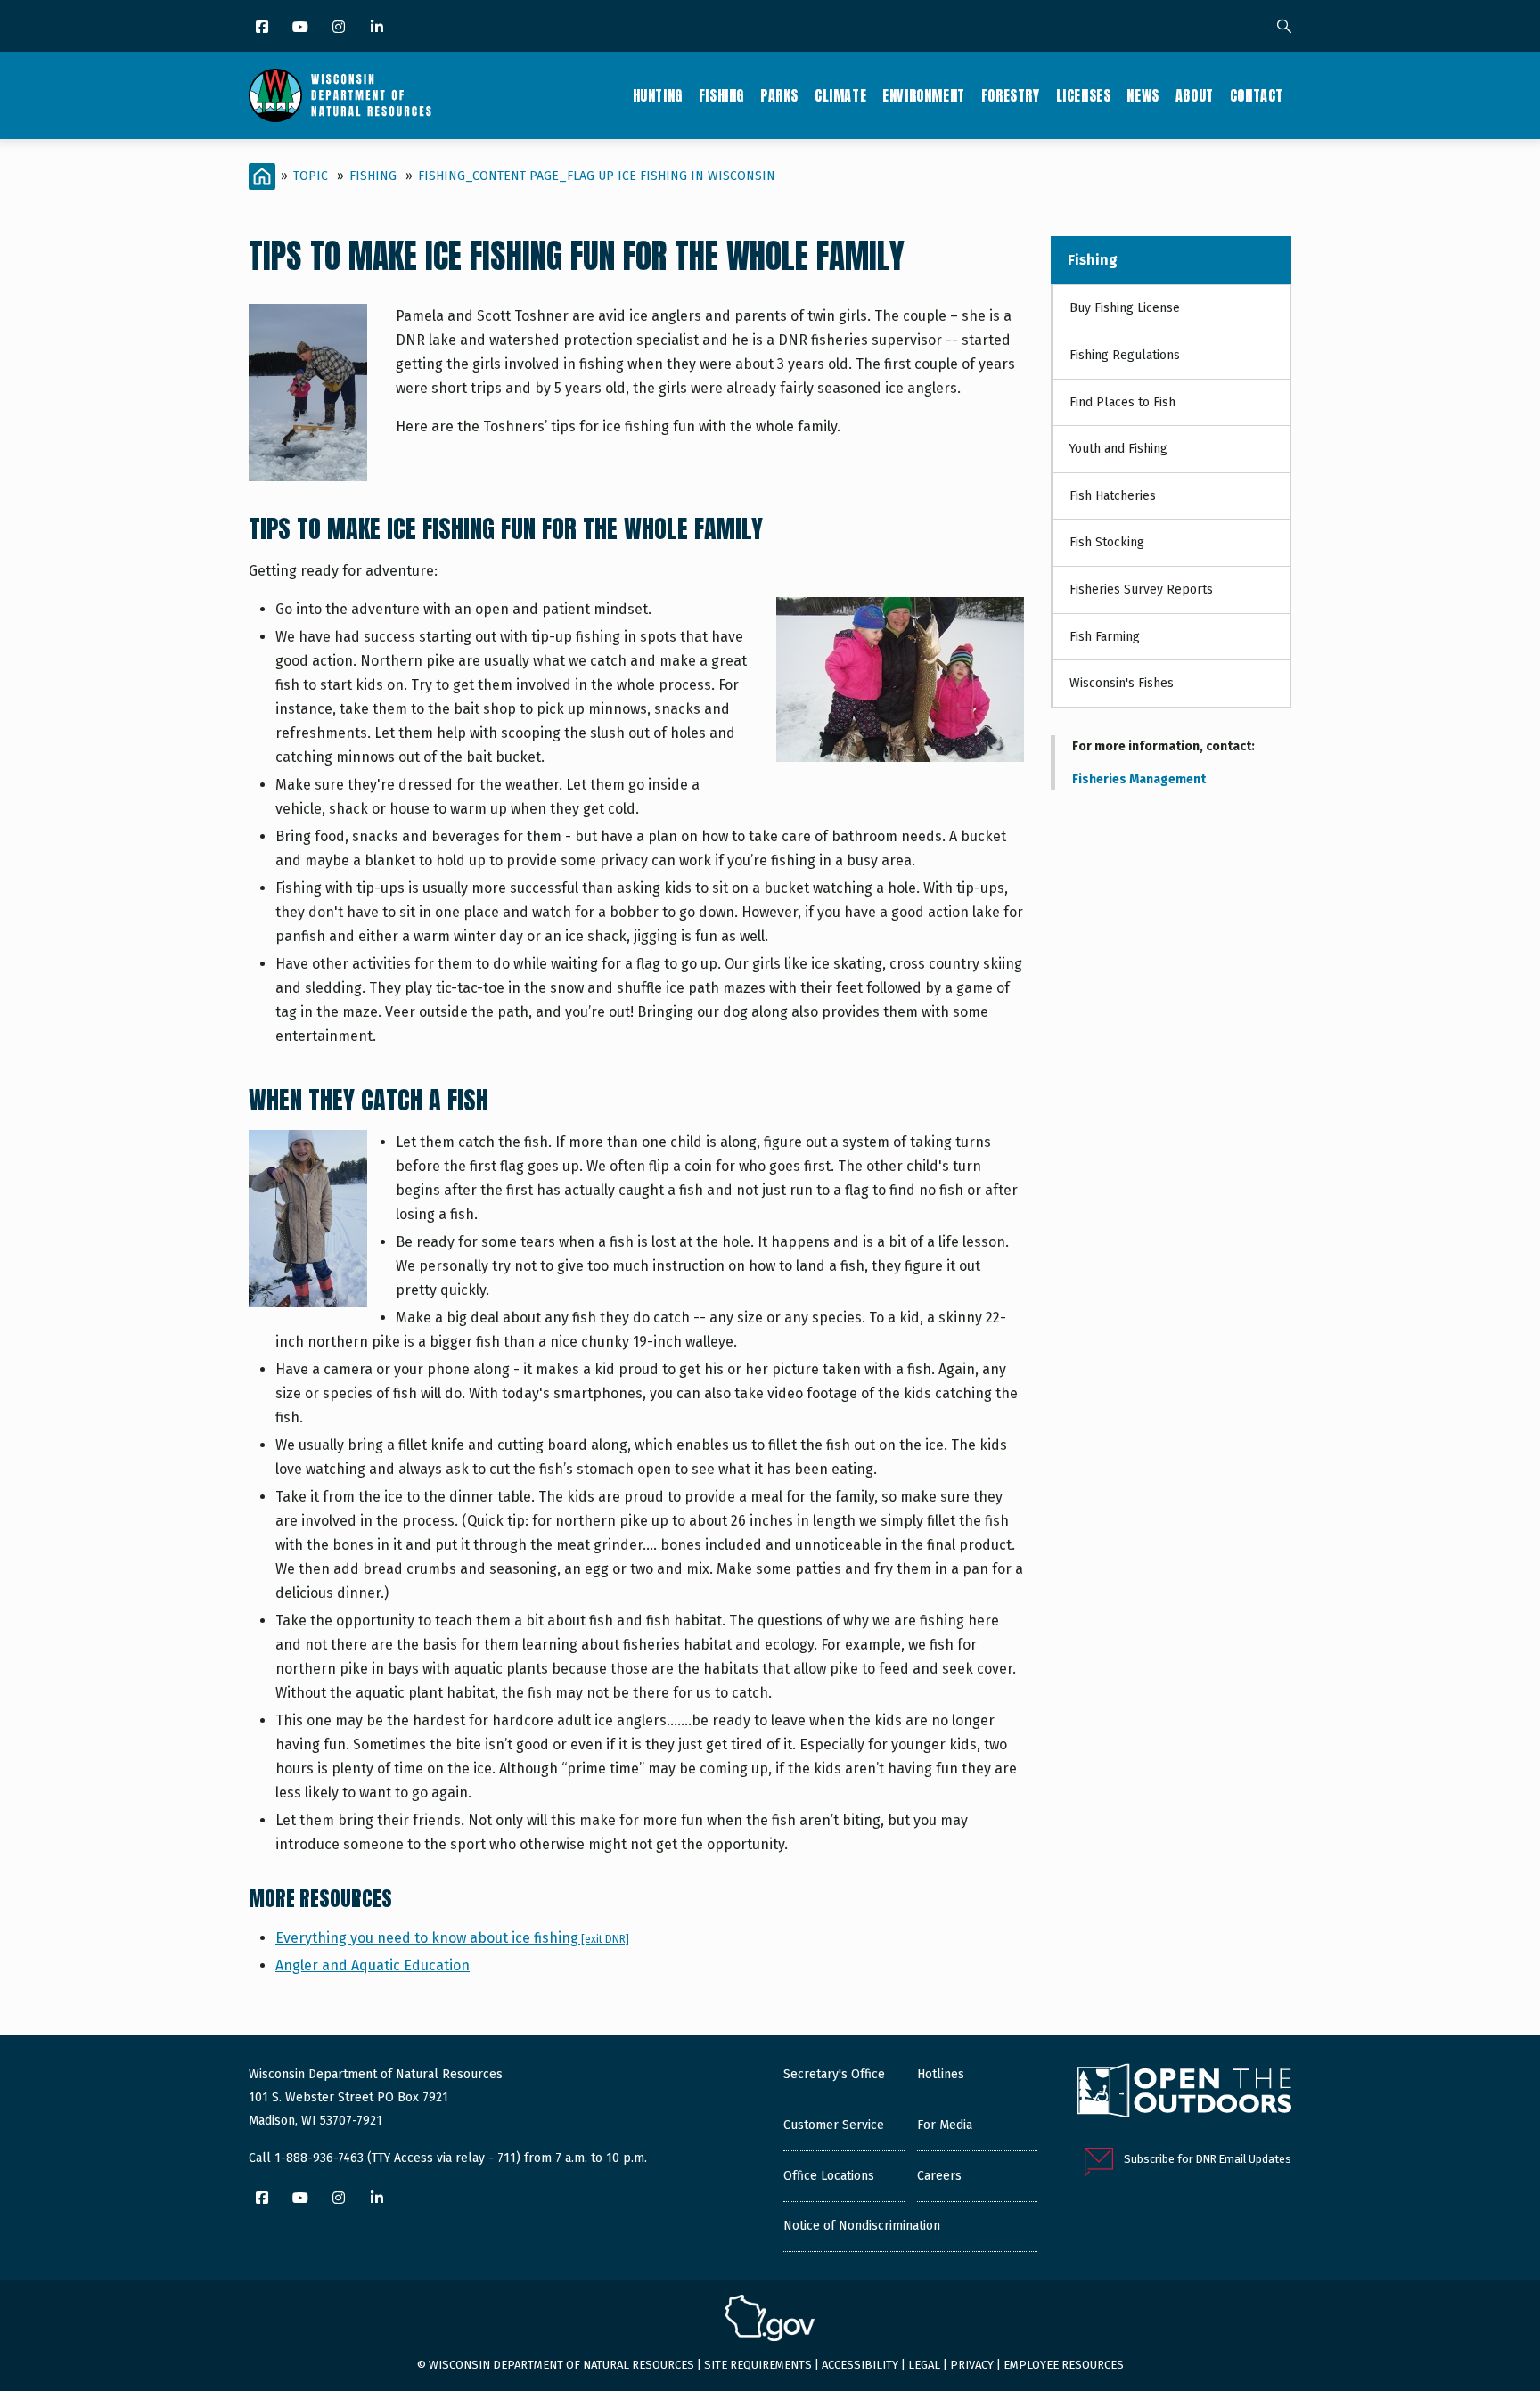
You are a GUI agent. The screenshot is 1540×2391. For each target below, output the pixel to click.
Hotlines (941, 2074)
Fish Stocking (1107, 542)
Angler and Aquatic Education (373, 1965)
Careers (939, 2176)
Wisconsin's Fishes (1122, 683)
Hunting (658, 95)
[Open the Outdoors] (1184, 2092)
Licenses (1084, 95)
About (1195, 95)
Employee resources (1064, 2365)
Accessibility (860, 2365)
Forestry (1011, 95)
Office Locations (829, 2176)
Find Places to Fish (1122, 402)
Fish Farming (1105, 637)
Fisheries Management (1139, 779)
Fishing (721, 95)
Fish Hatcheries (1113, 496)
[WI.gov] (770, 2321)
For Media (945, 2125)
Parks (779, 95)
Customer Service (834, 2125)
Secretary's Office (834, 2074)
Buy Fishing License (1125, 308)
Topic (311, 176)
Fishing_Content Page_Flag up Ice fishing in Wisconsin (597, 176)
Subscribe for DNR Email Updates (1208, 2159)
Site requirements (758, 2365)
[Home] (340, 95)
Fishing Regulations (1125, 355)
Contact (1257, 95)
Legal (924, 2365)
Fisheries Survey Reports (1141, 590)
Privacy (972, 2365)
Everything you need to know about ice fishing (452, 1938)
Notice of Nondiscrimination (862, 2226)
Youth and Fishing (1118, 449)
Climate (840, 95)
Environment (924, 95)
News (1143, 95)
